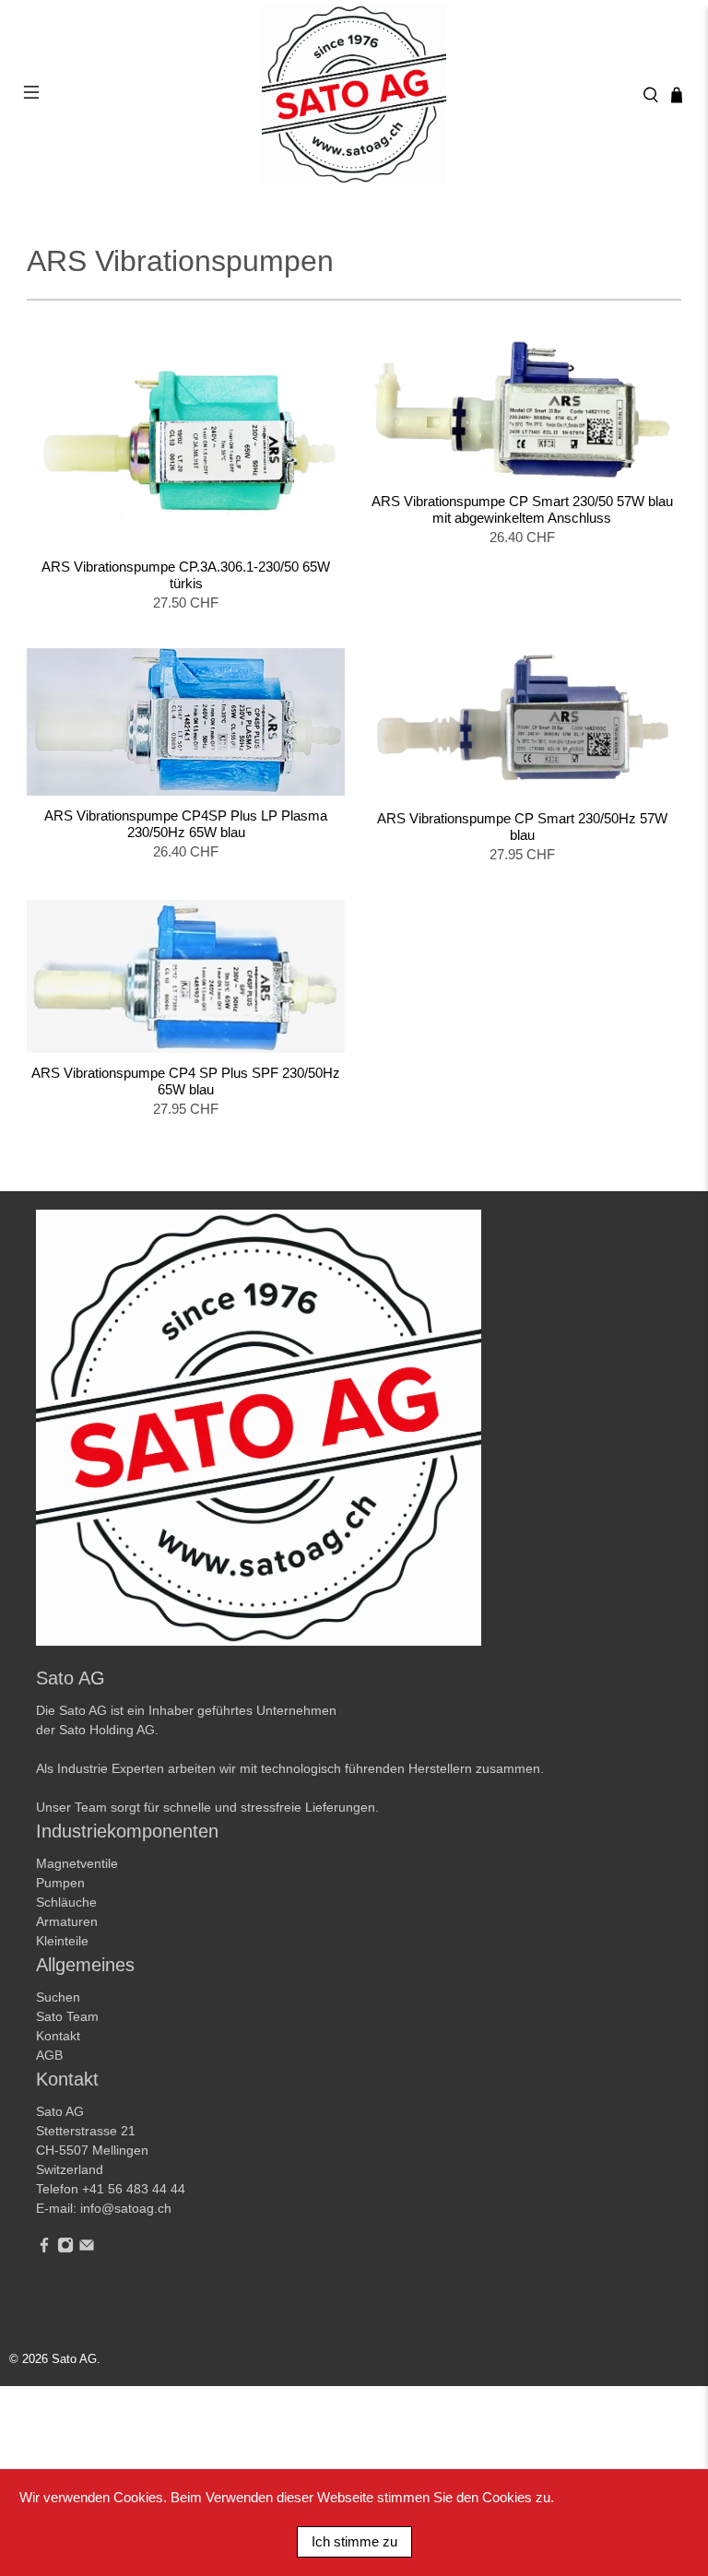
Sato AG (74, 2359)
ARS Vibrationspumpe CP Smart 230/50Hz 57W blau (522, 827)
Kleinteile (62, 1941)
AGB (49, 2055)
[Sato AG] (354, 95)
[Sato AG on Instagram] (65, 2249)
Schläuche (66, 1902)
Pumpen (60, 1883)
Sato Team (67, 2016)
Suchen (58, 1997)
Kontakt (58, 2036)
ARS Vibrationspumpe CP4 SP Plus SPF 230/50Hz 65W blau (186, 1081)
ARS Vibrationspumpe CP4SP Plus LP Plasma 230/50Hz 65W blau (186, 824)
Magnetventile (77, 1863)
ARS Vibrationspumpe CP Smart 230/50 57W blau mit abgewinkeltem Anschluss (522, 509)
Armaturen (67, 1921)
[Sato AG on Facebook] (44, 2249)
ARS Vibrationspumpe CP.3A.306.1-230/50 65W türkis (186, 575)
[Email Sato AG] (87, 2249)
